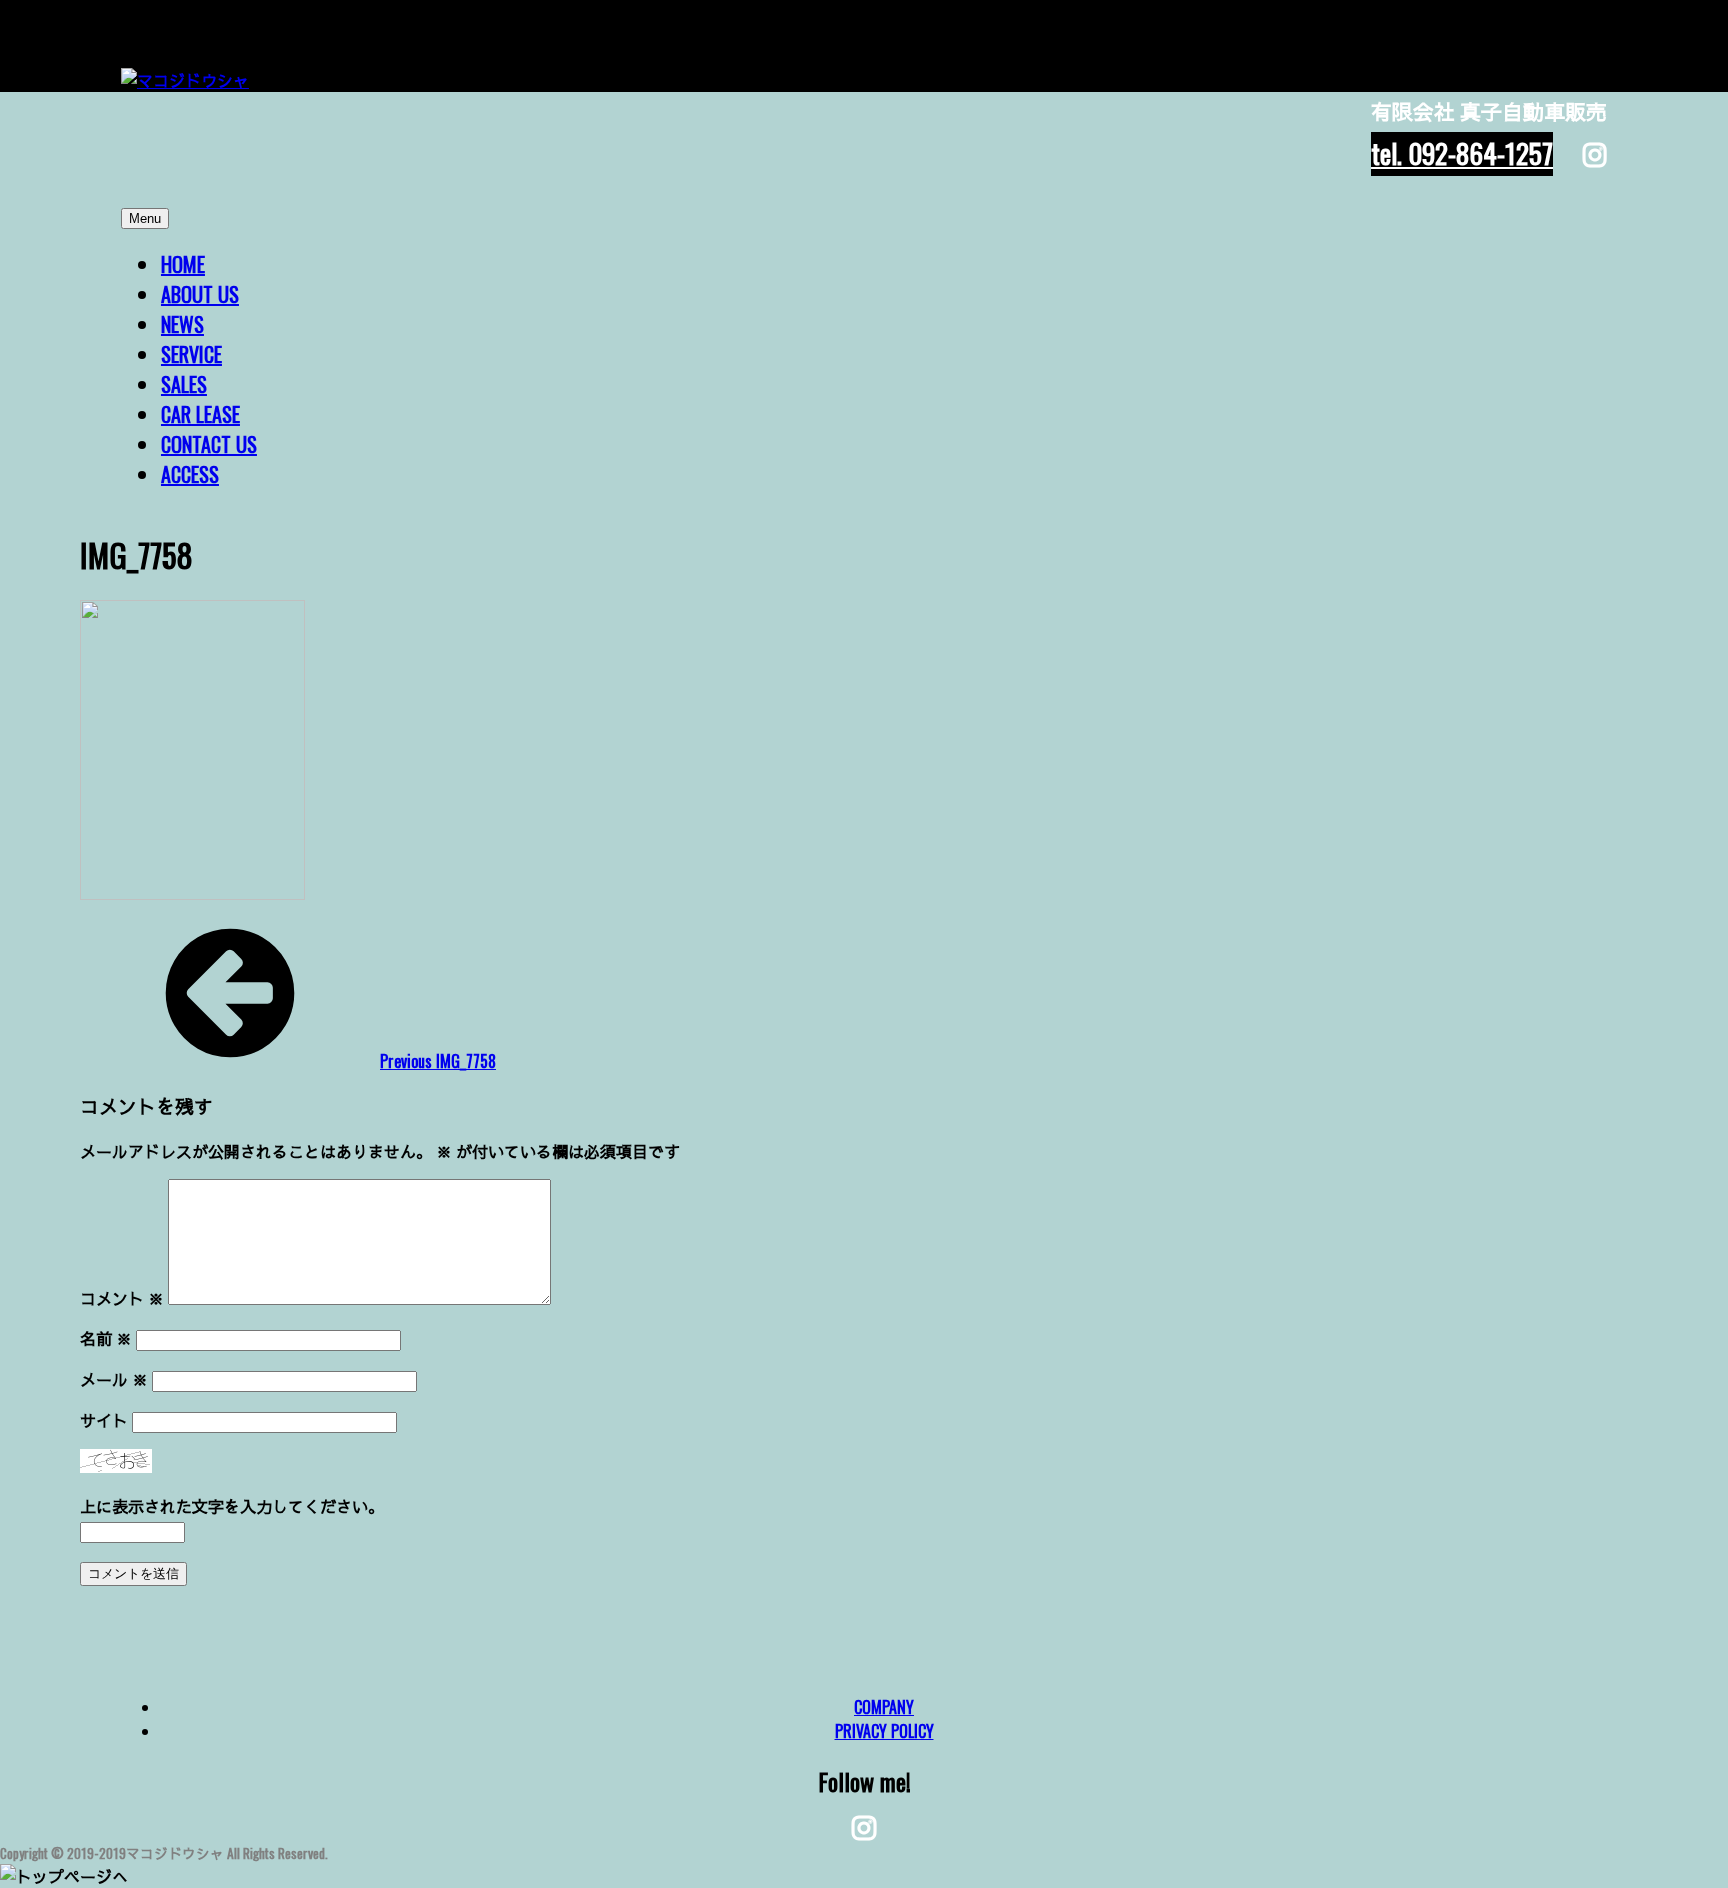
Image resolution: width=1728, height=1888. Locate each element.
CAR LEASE (200, 414)
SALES (184, 384)
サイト (104, 1420)
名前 (106, 1338)
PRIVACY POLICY (884, 1731)
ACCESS (190, 474)
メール (114, 1379)
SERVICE (191, 354)
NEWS (182, 324)
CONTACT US (209, 444)
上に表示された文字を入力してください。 (232, 1506)
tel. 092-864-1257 (1462, 153)
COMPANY (884, 1707)
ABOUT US (200, 294)
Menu (145, 218)
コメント (122, 1298)
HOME (183, 264)
